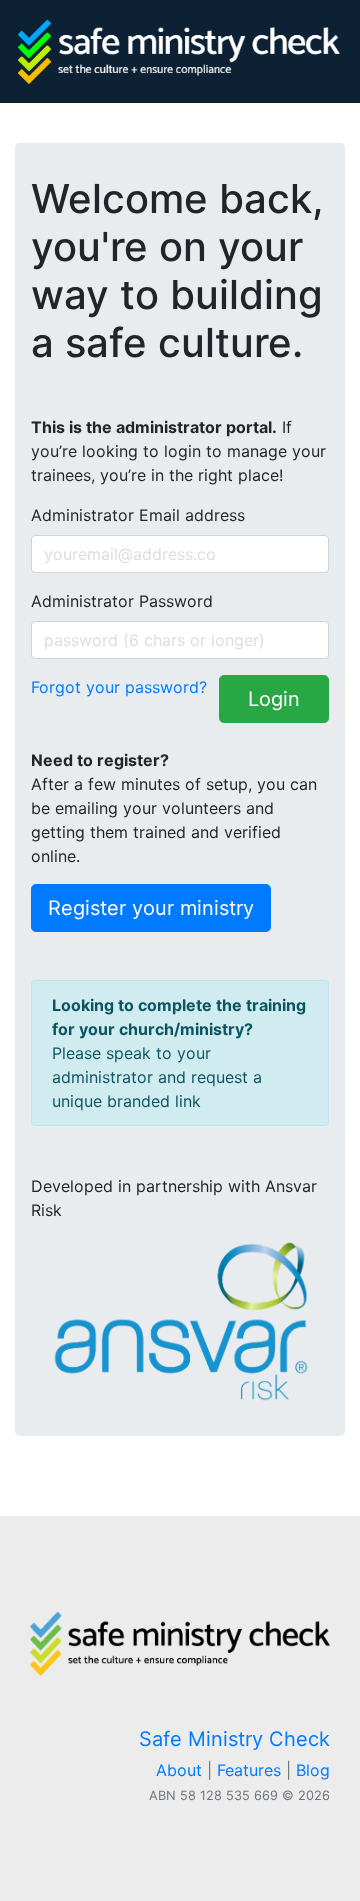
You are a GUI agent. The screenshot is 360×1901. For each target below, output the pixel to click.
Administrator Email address (138, 515)
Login (274, 699)
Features (249, 1770)
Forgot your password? (119, 687)
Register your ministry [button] (151, 908)
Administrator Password (122, 601)
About (179, 1770)
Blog (313, 1770)
